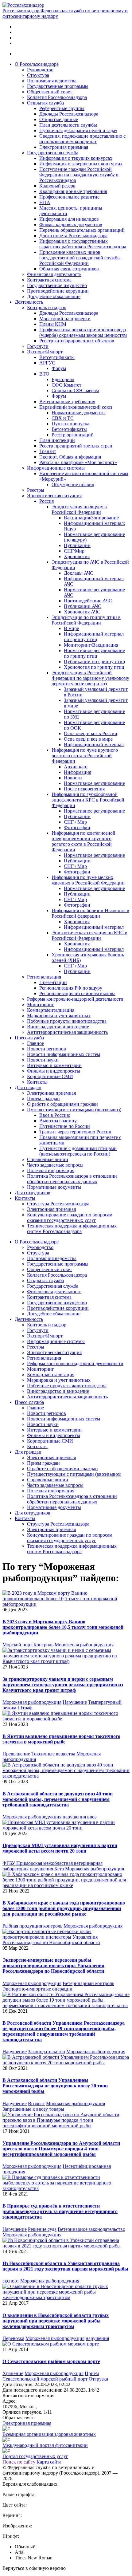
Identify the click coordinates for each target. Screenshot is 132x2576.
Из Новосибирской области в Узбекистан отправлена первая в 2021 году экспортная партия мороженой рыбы (65, 2266)
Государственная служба (53, 153)
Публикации (77, 545)
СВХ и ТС (63, 418)
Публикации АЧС (83, 606)
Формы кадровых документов (71, 225)
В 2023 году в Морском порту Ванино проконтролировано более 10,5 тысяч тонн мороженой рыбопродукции (63, 1627)
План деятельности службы (68, 125)
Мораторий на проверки (65, 319)
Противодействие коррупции (58, 291)
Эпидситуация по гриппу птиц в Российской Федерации (86, 620)
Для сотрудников (33, 1193)
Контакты (37, 1082)
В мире (71, 628)
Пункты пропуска (70, 424)
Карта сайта (49, 2462)
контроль (53, 1926)
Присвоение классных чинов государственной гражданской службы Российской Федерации (80, 258)
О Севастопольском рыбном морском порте (51, 2361)
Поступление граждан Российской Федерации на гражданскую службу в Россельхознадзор (79, 175)
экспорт (11, 2281)
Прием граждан (43, 1099)
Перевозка (13, 2338)
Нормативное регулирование (94, 783)
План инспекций (57, 440)
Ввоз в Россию (55, 1115)
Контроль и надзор (47, 307)
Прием (92, 2373)
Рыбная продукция (22, 1926)
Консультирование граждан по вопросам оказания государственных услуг (70, 1217)
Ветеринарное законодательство (91, 2229)
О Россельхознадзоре (37, 64)
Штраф (25, 1708)
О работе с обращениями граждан (62, 1104)
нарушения (74, 1817)
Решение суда (42, 2229)
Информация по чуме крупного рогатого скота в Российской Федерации (85, 756)
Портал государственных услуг (35, 2456)
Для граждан (28, 1087)
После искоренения (84, 789)
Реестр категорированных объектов (77, 341)
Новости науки (43, 1060)
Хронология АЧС (82, 612)
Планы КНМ (53, 324)
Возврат (36, 2103)
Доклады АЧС (79, 573)
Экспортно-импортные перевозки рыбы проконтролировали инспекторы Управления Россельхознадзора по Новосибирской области (53, 1965)
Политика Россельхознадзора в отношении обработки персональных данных (72, 1179)
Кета (59, 1869)
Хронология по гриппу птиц (94, 667)
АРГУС (47, 363)
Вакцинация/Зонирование (91, 518)
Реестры (36, 490)
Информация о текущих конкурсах (76, 158)
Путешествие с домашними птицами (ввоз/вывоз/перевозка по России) (78, 1151)
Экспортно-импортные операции (37, 1989)
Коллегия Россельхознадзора (57, 97)
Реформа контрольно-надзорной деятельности (75, 999)
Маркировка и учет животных (59, 1016)
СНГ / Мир (75, 822)
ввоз (92, 1817)
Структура (38, 75)
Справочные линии (48, 1159)
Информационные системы (56, 468)
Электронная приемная (64, 147)
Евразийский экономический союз (76, 407)
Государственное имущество (57, 285)
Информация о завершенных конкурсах (81, 164)
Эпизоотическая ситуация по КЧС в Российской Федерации (89, 935)
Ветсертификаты (57, 357)
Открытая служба (45, 103)
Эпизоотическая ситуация (54, 496)
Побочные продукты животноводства (67, 1021)
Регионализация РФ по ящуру (71, 988)
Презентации (53, 982)
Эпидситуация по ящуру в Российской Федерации (79, 509)
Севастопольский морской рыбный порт (45, 2379)
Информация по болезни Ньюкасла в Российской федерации (90, 913)
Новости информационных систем (64, 1054)
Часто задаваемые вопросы (55, 1165)
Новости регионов (47, 1049)
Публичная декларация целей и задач (78, 130)
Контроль (43, 1645)
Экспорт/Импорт (45, 352)
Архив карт (76, 767)
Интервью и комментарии (54, 1065)
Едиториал (63, 379)
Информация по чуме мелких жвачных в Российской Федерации (88, 880)
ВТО (44, 374)
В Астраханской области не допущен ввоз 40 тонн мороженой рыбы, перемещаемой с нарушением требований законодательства (58, 1799)
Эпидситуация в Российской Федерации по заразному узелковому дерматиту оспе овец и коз (90, 678)
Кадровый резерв (57, 186)
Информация (78, 772)
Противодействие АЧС (88, 601)
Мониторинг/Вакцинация (91, 645)
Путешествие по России (65, 1126)
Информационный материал (94, 744)
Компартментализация (51, 1010)
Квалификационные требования (73, 191)
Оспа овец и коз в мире (88, 739)
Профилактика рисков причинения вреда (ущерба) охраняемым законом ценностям (83, 332)
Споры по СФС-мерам (75, 390)
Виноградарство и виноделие (58, 1027)
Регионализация (44, 977)
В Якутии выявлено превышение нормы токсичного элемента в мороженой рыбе (61, 1739)
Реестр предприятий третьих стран (76, 446)
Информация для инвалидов (69, 219)
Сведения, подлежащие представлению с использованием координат (82, 139)
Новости (73, 778)
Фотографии (77, 827)
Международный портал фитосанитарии (45, 2445)
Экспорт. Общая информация (70, 457)
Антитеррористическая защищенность (67, 1032)
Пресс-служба (29, 1038)
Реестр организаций (73, 435)
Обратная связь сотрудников (69, 269)
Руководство (40, 70)
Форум (59, 368)
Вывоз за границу (58, 1121)
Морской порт (17, 1645)
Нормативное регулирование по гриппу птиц (94, 653)
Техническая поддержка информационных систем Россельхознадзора (72, 1229)
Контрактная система (49, 280)
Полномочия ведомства (52, 81)
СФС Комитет (66, 385)
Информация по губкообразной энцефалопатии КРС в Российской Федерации (88, 800)
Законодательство (47, 2052)
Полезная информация (51, 1170)
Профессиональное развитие (69, 197)
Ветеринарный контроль (88, 1983)
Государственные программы (58, 86)
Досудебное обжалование (54, 296)
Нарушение (75, 1702)
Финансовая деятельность (54, 274)
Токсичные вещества (53, 1754)
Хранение (13, 2373)
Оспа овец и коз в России (91, 733)
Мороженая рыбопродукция (84, 1645)
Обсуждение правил (73, 484)
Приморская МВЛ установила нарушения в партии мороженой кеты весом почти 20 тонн (60, 1848)
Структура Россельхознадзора (58, 1204)
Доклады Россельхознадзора (69, 114)
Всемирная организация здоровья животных (49, 2434)
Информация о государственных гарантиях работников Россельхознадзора (83, 244)
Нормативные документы (79, 413)
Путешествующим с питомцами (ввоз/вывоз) (74, 1110)
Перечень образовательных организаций (82, 230)
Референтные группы (62, 108)
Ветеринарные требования (67, 402)
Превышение (16, 1754)
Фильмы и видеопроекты (54, 1071)
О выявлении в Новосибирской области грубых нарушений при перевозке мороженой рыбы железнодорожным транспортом (56, 2321)
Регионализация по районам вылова (77, 993)
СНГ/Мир (74, 551)
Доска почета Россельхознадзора (73, 236)
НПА (45, 202)
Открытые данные (59, 119)
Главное (35, 1043)
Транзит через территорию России (75, 1132)
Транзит (48, 451)
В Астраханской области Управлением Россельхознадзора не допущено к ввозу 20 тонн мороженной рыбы (55, 2086)
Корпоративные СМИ (50, 1076)
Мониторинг (41, 1004)
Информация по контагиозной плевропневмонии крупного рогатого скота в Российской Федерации (83, 841)
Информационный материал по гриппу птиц (94, 637)
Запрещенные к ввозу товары (33, 2109)
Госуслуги (38, 346)
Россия (47, 501)
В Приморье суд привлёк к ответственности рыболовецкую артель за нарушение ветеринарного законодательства (60, 2211)
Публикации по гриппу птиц (95, 662)
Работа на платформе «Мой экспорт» (78, 462)
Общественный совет (50, 92)
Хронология (77, 556)
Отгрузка (98, 2379)
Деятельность (29, 302)
